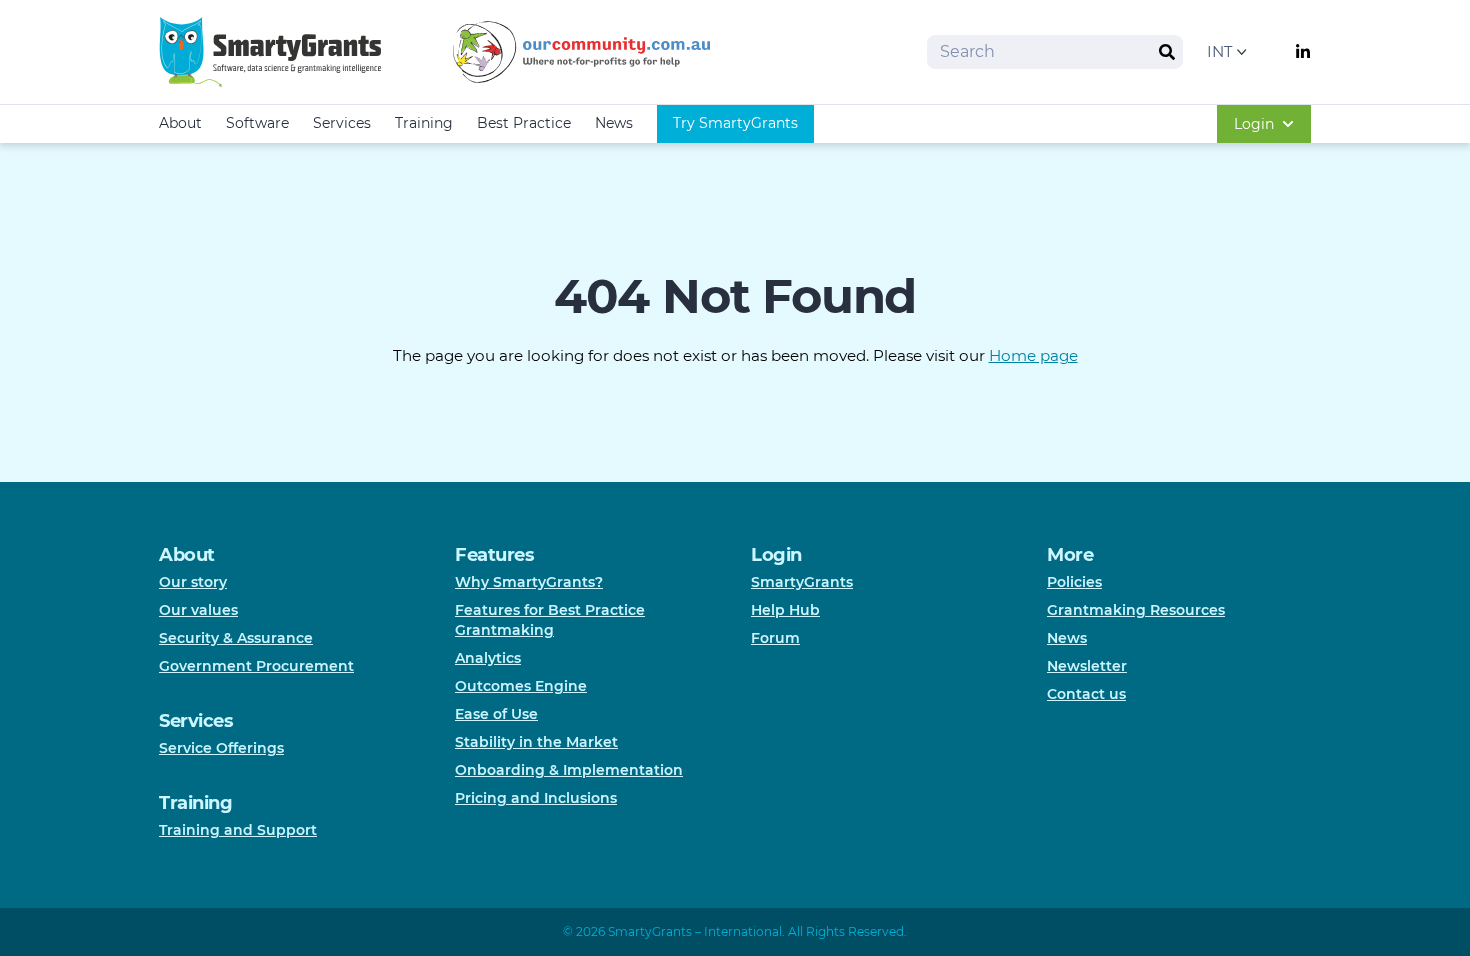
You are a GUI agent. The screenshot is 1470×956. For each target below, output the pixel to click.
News (614, 123)
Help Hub (785, 610)
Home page (1033, 355)
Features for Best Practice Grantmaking (550, 620)
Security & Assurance (236, 638)
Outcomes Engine (521, 686)
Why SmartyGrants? (529, 582)
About (180, 123)
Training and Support (238, 830)
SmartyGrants (802, 582)
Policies (1074, 582)
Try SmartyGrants (735, 123)
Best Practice (524, 123)
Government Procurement (256, 666)
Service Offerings (221, 748)
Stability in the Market (536, 742)
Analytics (488, 658)
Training (424, 123)
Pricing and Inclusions (536, 798)
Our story (193, 582)
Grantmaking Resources (1136, 610)
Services (342, 123)
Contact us (1086, 694)
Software (257, 123)
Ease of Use (496, 714)
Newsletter (1087, 666)
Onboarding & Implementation (569, 770)
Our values (198, 610)
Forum (775, 638)
